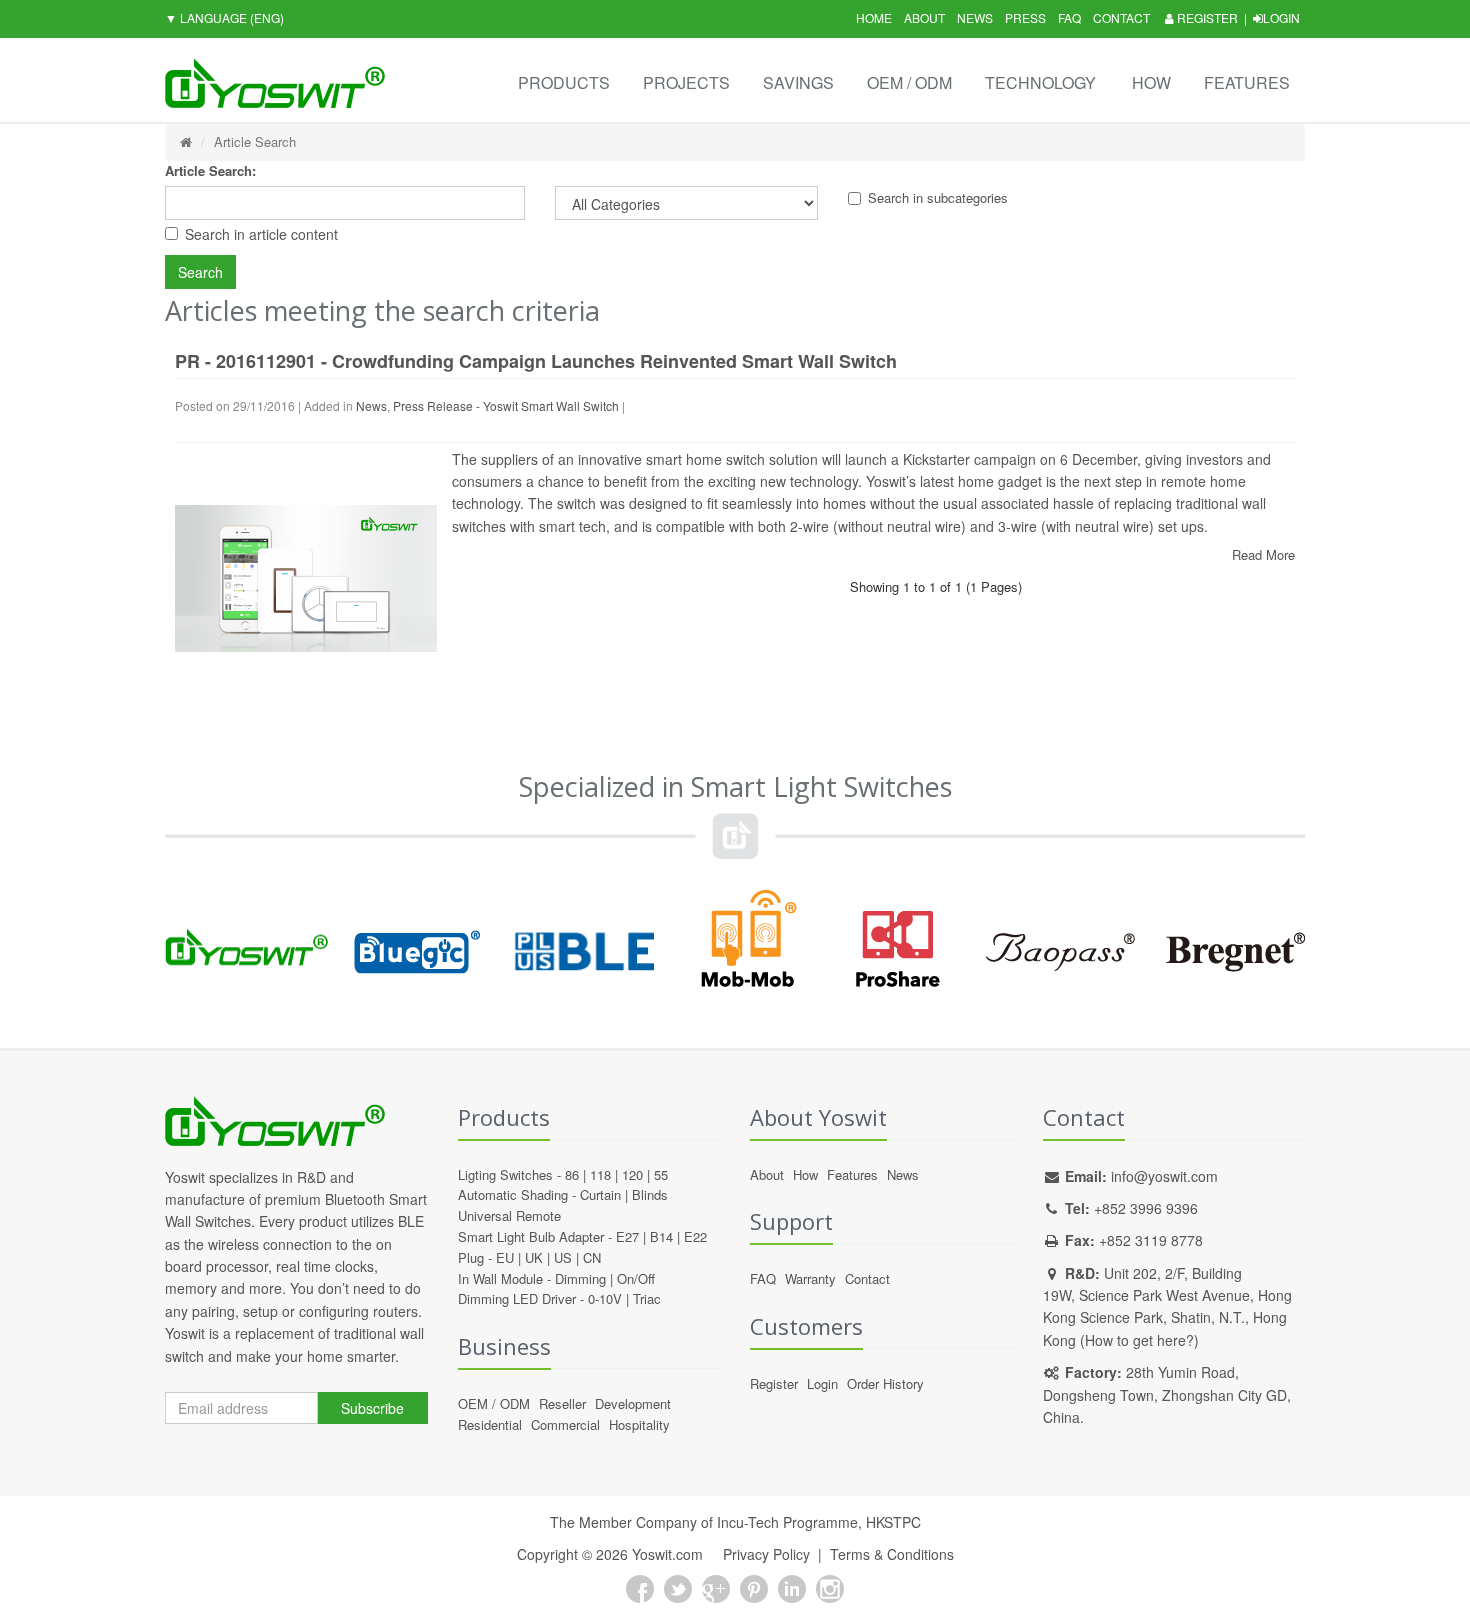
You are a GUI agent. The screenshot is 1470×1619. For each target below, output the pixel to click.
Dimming (580, 1278)
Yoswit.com (667, 1554)
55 (661, 1174)
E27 (627, 1236)
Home (874, 17)
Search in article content (261, 234)
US (563, 1257)
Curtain (600, 1194)
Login (1281, 17)
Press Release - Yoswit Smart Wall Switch (506, 405)
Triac (647, 1298)
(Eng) (224, 17)
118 (600, 1174)
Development (633, 1403)
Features (1247, 82)
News (975, 17)
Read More (1263, 554)
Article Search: (210, 170)
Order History (885, 1383)
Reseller (562, 1403)
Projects (686, 82)
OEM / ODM (909, 82)
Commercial (565, 1424)
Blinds (650, 1194)
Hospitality (639, 1424)
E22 (695, 1236)
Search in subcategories (938, 197)
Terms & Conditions (892, 1554)
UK (534, 1257)
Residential (490, 1424)
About (924, 17)
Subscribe (372, 1408)
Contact (1121, 17)
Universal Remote (509, 1215)
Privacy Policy (766, 1554)
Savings (798, 82)
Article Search (255, 141)
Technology (1040, 82)
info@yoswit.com (1164, 1176)
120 (632, 1174)
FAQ (1069, 17)
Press (1025, 17)
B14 (661, 1236)
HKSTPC (893, 1522)
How (1151, 82)
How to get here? (1139, 1340)
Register (1206, 17)
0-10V (605, 1298)
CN (592, 1257)
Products (564, 82)
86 (572, 1174)
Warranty (810, 1278)
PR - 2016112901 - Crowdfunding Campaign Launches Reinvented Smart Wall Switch (536, 361)
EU (505, 1257)
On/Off (636, 1278)
